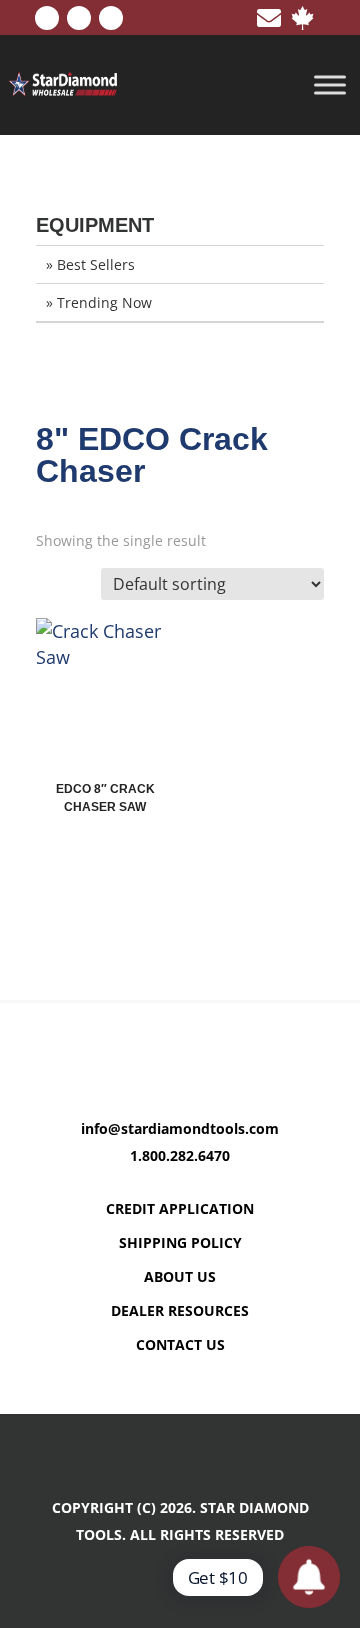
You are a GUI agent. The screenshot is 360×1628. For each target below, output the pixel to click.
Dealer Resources (180, 1310)
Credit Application (180, 1208)
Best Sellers (96, 264)
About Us (180, 1276)
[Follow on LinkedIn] (79, 18)
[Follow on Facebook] (47, 18)
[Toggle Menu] (330, 85)
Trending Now (104, 302)
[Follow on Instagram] (111, 18)
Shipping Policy (180, 1242)
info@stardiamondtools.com (180, 1128)
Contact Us (180, 1344)
